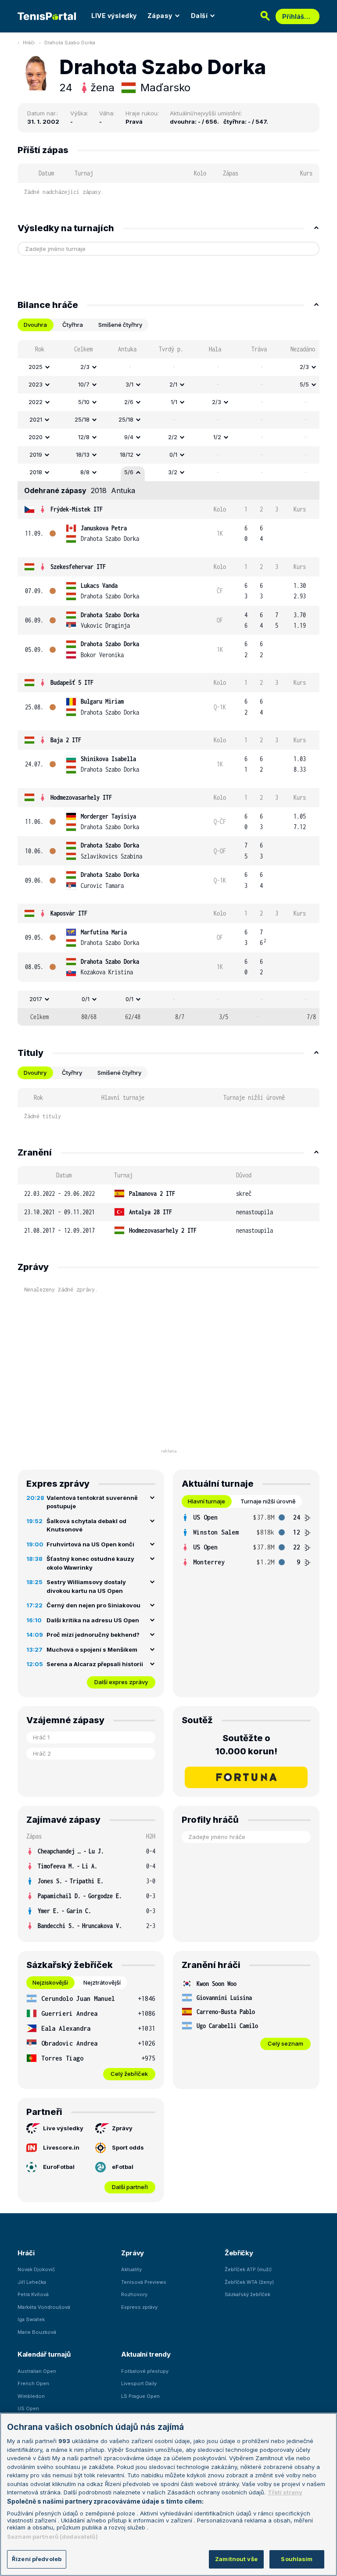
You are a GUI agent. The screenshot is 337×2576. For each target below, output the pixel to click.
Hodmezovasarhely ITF (81, 797)
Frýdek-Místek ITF (77, 509)
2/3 (85, 367)
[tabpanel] (168, 683)
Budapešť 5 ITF (72, 682)
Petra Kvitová (33, 2294)
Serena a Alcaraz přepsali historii (95, 1664)
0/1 (173, 454)
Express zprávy (139, 2307)
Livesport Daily (139, 2383)
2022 (36, 402)
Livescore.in (61, 2147)
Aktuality (131, 2269)
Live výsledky (63, 2128)
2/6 (129, 402)
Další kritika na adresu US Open (93, 1620)
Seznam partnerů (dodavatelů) (52, 2537)
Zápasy (160, 16)
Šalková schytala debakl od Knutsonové (86, 1525)
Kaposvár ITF (69, 913)
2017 (36, 999)
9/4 (129, 437)
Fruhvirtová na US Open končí (90, 1544)
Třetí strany (285, 2492)
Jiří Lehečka (32, 2282)
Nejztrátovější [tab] (102, 1982)
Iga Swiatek (31, 2319)
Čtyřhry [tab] (72, 1073)
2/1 (173, 384)
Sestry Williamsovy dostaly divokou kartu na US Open (86, 1586)
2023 (36, 384)
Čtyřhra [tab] (73, 325)
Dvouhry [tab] (35, 1073)
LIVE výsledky (114, 16)
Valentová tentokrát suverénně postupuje (92, 1502)
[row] (168, 367)
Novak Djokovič (36, 2269)
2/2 (173, 437)
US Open (28, 2408)
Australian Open (37, 2371)
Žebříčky (239, 2253)
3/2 (173, 472)
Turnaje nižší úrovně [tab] (268, 1501)
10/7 (84, 384)
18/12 (127, 454)
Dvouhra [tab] (35, 325)
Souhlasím (297, 2559)
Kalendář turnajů (44, 2354)
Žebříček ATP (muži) (248, 2269)
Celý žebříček (129, 2074)
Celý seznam (285, 2043)
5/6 (129, 472)
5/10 (84, 402)
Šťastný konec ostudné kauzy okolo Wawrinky (90, 1563)
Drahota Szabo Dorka (70, 43)
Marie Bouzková (37, 2332)
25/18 (82, 419)
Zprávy (122, 2128)
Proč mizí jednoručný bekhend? (93, 1635)
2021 (36, 419)
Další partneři (130, 2187)
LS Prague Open (140, 2396)
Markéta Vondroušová (44, 2307)
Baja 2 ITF (66, 740)
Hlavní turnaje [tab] (206, 1501)
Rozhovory (134, 2294)
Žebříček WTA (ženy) (249, 2282)
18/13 (83, 454)
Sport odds (128, 2147)
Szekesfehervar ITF (78, 567)
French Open (33, 2383)
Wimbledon (31, 2396)
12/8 (84, 437)
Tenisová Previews (144, 2282)
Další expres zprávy (121, 1682)
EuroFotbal (59, 2167)
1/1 (174, 402)
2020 (36, 437)
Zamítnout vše (236, 2559)
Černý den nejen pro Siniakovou (93, 1605)
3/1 (129, 384)
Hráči (29, 43)
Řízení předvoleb (37, 2559)
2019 (36, 454)
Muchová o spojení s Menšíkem (92, 1649)
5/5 (304, 384)
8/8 (85, 472)
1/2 (217, 437)
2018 (36, 472)
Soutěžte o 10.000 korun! (246, 1745)
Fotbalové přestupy (145, 2371)
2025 (36, 367)
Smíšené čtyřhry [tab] (120, 325)
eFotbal (123, 2167)
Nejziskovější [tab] (50, 1982)
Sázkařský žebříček (247, 2294)
